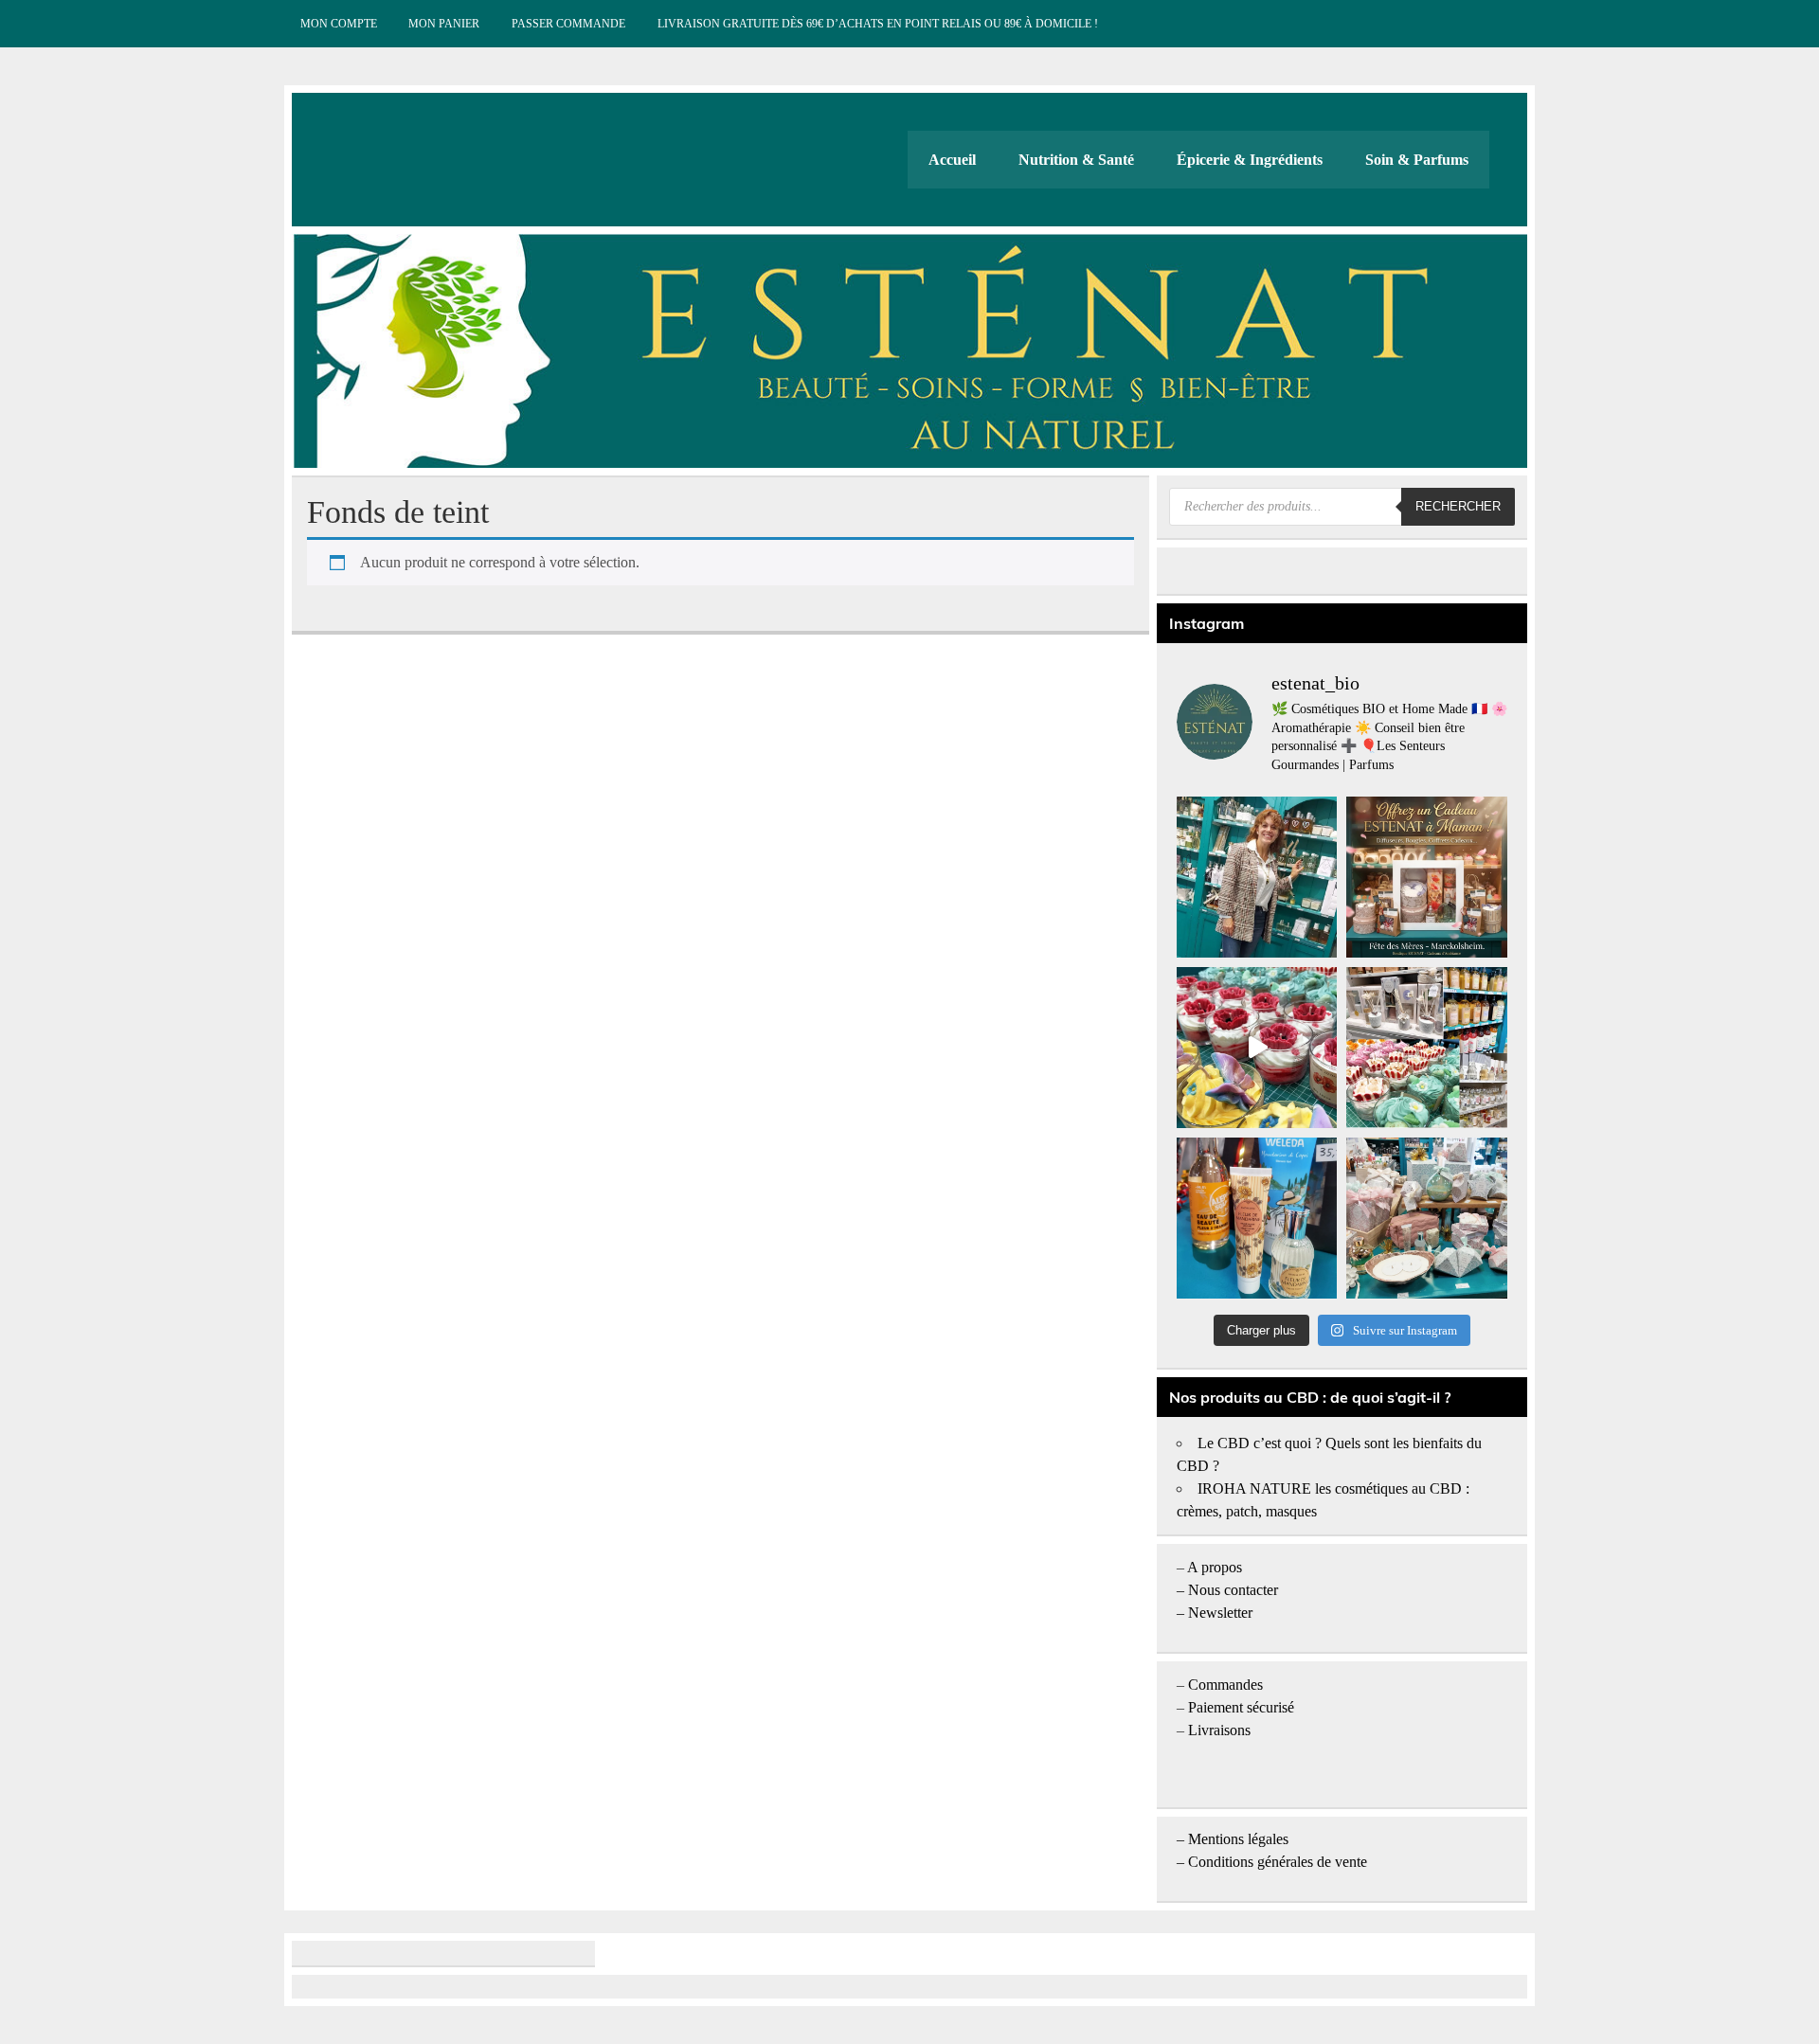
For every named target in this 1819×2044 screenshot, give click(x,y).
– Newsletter (1215, 1613)
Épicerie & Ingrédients (1250, 160)
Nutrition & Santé (1076, 160)
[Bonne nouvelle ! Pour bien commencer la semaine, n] (1257, 1218)
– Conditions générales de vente (1272, 1862)
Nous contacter (1233, 1590)
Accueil (952, 160)
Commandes (1225, 1685)
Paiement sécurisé (1241, 1707)
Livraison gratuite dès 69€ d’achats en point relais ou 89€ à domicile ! (878, 24)
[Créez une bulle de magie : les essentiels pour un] (1427, 1218)
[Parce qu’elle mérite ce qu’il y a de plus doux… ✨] (1427, 877)
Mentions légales (1238, 1839)
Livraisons (1219, 1730)
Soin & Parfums (1417, 160)
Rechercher (1458, 506)
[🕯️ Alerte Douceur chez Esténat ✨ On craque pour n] (1257, 1048)
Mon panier (444, 24)
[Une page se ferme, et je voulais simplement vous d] (1257, 877)
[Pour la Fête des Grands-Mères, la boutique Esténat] (1427, 1048)
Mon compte (339, 24)
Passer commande (568, 24)
